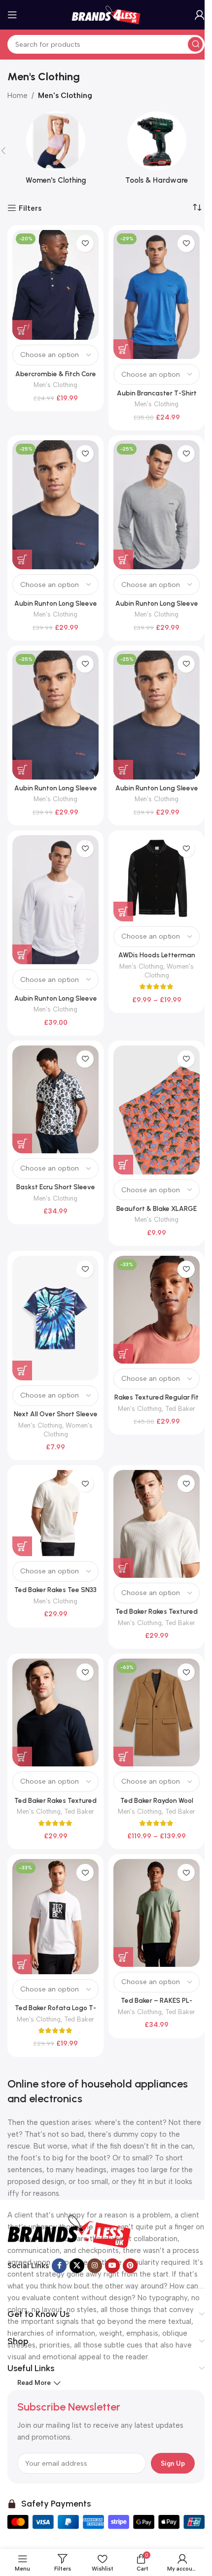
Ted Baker (180, 1409)
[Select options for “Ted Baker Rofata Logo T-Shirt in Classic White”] (22, 1964)
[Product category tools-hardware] (157, 151)
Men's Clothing (55, 385)
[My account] (200, 15)
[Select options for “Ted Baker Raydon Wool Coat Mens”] (123, 1757)
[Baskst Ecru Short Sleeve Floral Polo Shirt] (55, 1099)
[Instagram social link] (95, 2266)
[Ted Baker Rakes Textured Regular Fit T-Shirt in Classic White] (157, 1524)
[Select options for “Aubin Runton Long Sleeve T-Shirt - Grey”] (123, 559)
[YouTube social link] (112, 2266)
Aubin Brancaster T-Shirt (157, 393)
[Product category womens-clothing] (55, 151)
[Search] (195, 44)
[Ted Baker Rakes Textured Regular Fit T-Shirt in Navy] (55, 1712)
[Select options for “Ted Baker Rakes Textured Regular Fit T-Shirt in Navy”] (22, 1757)
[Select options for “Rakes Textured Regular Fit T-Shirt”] (123, 1354)
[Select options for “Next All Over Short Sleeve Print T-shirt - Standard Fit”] (22, 1370)
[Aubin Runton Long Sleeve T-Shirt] (55, 900)
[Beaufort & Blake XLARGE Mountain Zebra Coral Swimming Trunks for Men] (157, 1110)
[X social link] (77, 2266)
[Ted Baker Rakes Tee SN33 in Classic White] (55, 1513)
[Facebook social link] (59, 2266)
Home (18, 96)
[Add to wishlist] (85, 244)
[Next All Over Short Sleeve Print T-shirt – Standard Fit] (55, 1318)
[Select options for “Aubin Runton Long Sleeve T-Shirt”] (22, 559)
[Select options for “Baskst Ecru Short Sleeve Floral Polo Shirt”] (22, 1143)
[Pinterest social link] (130, 2266)
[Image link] (69, 2231)
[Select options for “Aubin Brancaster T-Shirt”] (123, 349)
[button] (22, 770)
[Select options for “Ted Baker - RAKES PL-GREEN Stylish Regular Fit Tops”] (123, 1957)
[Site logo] (106, 14)
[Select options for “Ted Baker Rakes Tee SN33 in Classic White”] (22, 1546)
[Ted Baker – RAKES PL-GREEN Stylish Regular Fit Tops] (157, 1913)
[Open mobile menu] (12, 15)
